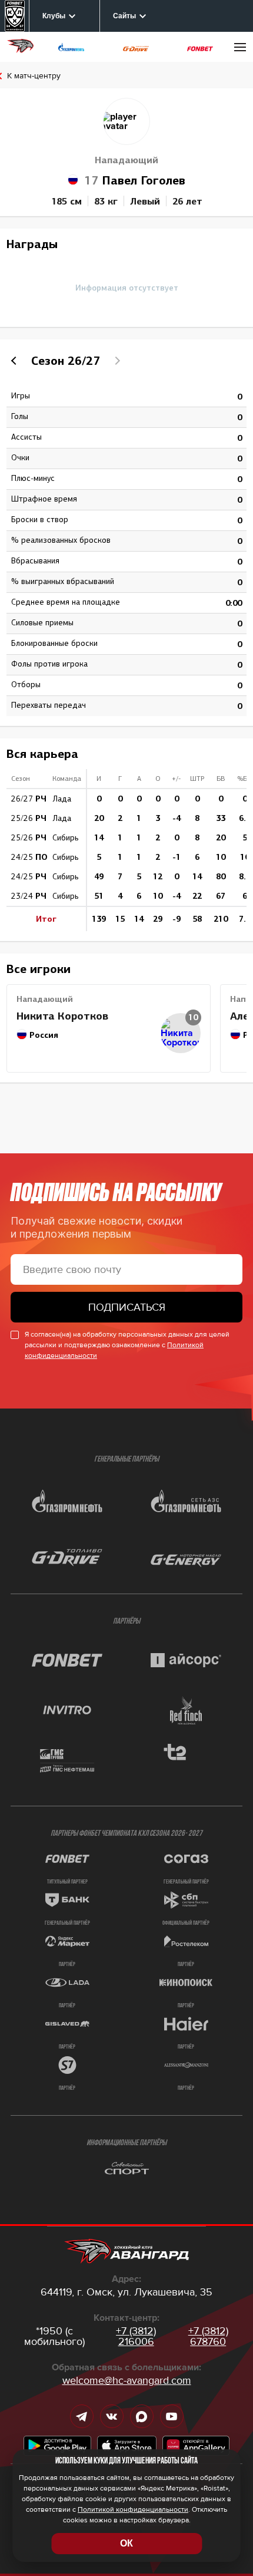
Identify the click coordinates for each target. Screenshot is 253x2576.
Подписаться (127, 1307)
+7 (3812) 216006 (136, 2336)
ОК (126, 2543)
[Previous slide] (15, 361)
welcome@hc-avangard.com (127, 2380)
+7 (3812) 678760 (208, 2336)
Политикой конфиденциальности (133, 2510)
